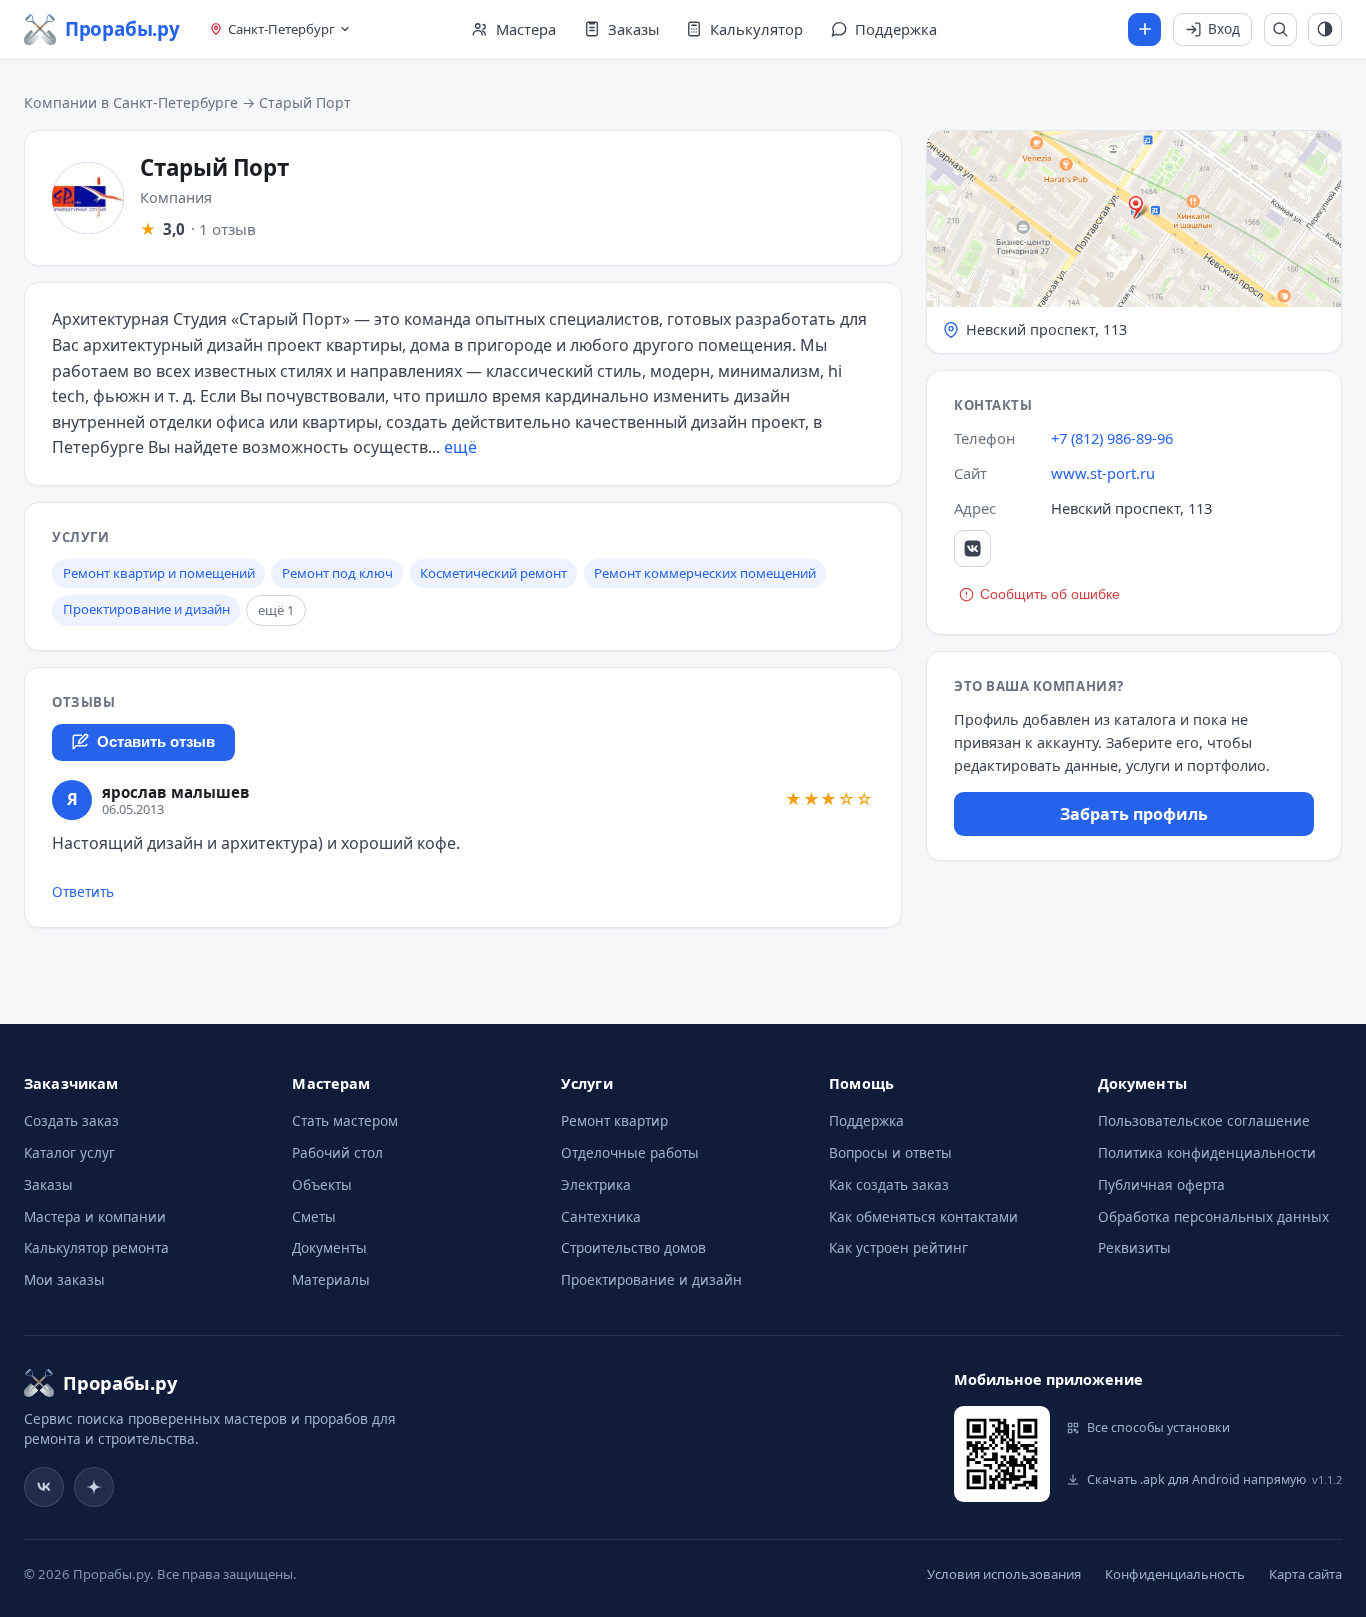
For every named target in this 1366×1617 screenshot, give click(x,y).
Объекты (322, 1184)
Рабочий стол (337, 1152)
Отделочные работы (630, 1152)
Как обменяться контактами (923, 1216)
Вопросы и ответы (890, 1152)
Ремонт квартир (614, 1120)
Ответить (83, 891)
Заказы (48, 1184)
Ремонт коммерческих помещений (705, 573)
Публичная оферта (1161, 1184)
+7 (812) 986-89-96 (1112, 438)
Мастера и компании (95, 1216)
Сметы (314, 1216)
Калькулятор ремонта (96, 1247)
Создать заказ (71, 1120)
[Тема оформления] (1325, 30)
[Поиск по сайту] (1281, 30)
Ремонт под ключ (337, 573)
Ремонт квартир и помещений (159, 573)
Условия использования (1004, 1574)
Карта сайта (1305, 1574)
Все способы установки (1158, 1427)
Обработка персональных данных (1213, 1216)
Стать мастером (345, 1120)
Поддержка (866, 1120)
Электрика (596, 1184)
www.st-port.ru (1103, 473)
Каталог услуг (69, 1152)
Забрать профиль (1134, 814)
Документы (329, 1247)
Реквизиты (1134, 1247)
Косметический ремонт (493, 573)
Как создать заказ (889, 1184)
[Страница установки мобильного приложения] (1002, 1454)
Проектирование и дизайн (146, 609)
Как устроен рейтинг (898, 1247)
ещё (460, 447)
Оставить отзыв (156, 742)
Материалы (331, 1279)
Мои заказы (64, 1279)
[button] (1134, 242)
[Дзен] (94, 1487)
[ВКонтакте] (972, 548)
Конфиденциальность (1175, 1574)
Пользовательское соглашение (1204, 1120)
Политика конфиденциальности (1207, 1152)
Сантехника (601, 1216)
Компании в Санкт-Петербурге (131, 102)
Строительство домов (633, 1247)
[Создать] (1145, 30)
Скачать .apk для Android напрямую (1214, 1479)
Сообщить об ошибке (1050, 594)
